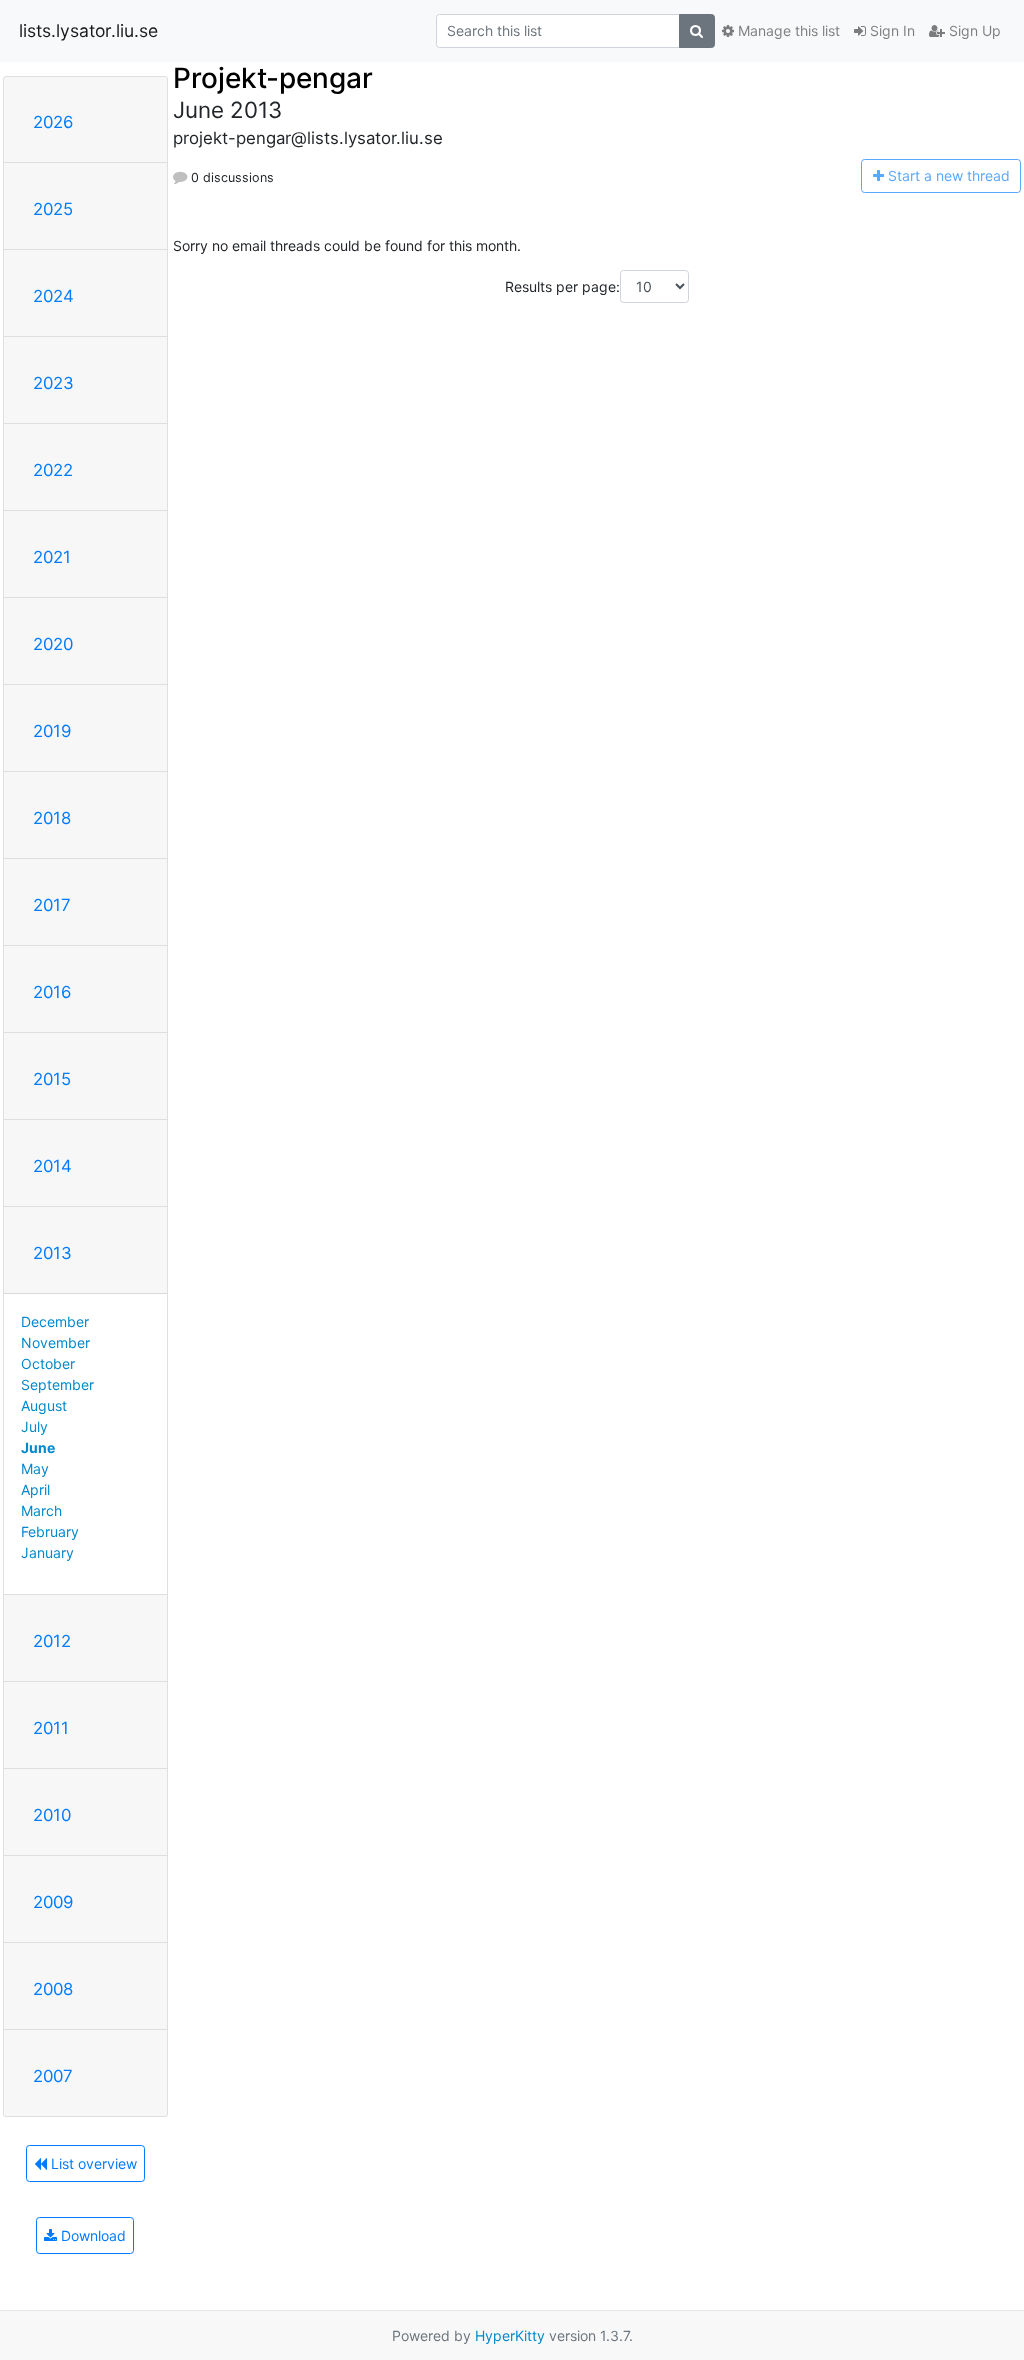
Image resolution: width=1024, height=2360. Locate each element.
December (55, 1321)
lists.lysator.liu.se (88, 30)
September (57, 1384)
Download (91, 2235)
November (55, 1342)
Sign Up (973, 30)
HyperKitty (510, 2335)
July (34, 1426)
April (35, 1489)
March (41, 1510)
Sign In (890, 30)
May (35, 1468)
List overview (92, 2163)
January (47, 1552)
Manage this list (787, 30)
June (38, 1447)
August (44, 1405)
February (50, 1531)
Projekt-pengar (273, 78)
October (48, 1363)
